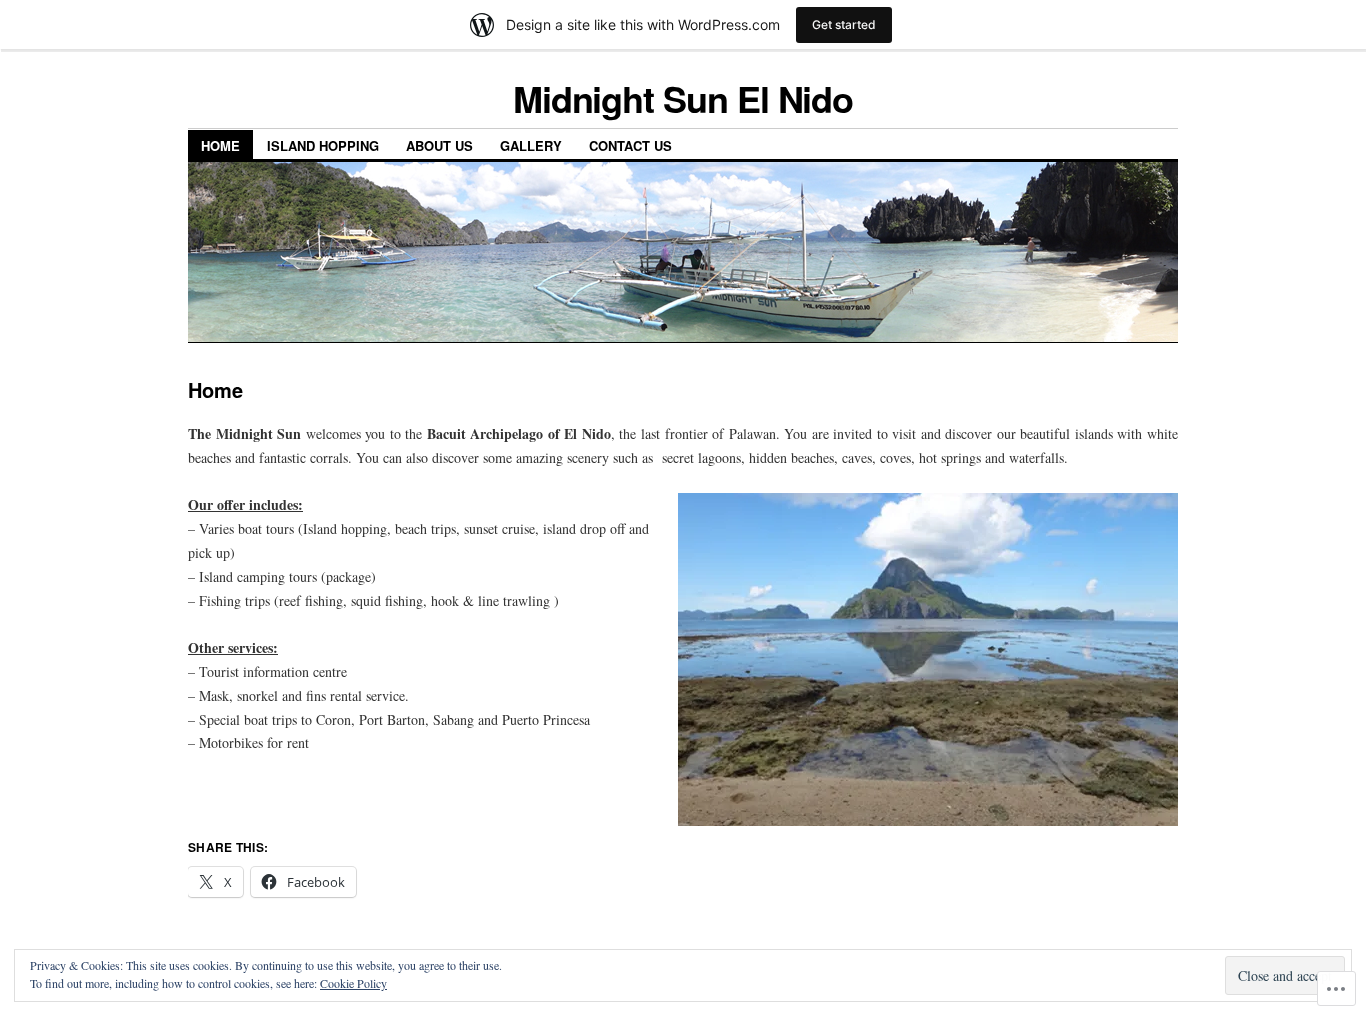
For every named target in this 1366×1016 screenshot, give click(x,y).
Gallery (531, 145)
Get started (844, 24)
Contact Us (630, 145)
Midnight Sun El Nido (683, 98)
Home (220, 145)
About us (439, 145)
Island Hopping (323, 145)
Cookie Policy (353, 983)
